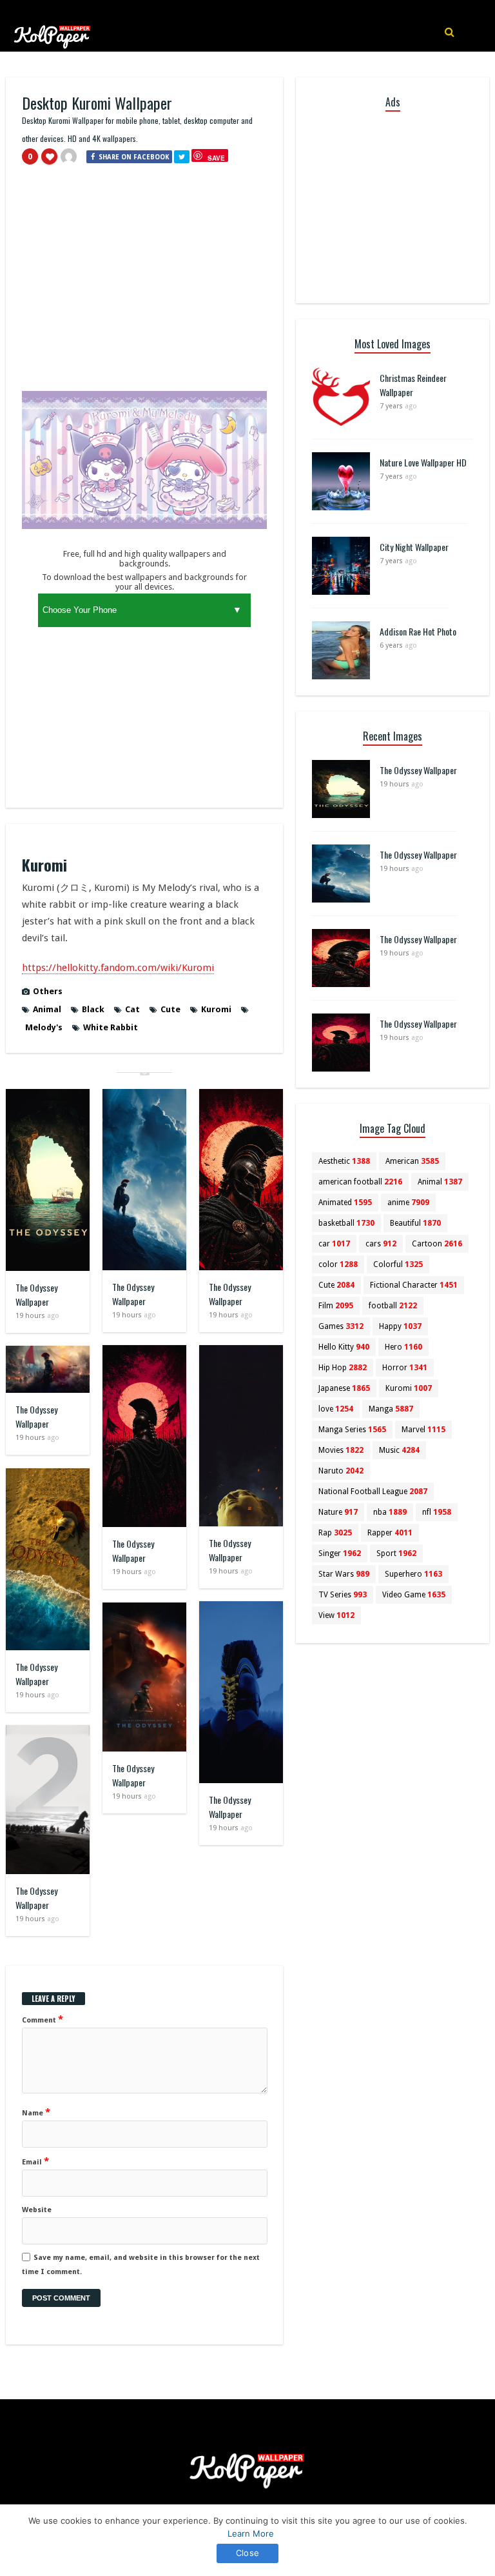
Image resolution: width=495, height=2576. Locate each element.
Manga (391, 1409)
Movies (341, 1450)
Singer (340, 1553)
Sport (396, 1553)
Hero (403, 1347)
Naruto (341, 1471)
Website (37, 2210)
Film (336, 1306)
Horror (405, 1368)
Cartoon (437, 1244)
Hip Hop (343, 1368)
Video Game (414, 1595)
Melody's (44, 1027)
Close (247, 2553)
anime (408, 1203)
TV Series (343, 1595)
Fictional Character (414, 1285)
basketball (346, 1223)
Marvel (423, 1430)
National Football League (373, 1492)
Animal (47, 1009)
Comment (43, 2019)
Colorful (398, 1264)
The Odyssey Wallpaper (36, 1294)
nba (390, 1512)
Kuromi (216, 1009)
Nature (338, 1512)
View (336, 1615)
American (412, 1161)
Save (216, 158)
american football (360, 1182)
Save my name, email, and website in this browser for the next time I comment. (141, 2265)
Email (35, 2161)
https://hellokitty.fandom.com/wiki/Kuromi (118, 968)
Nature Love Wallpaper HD (423, 462)
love (336, 1409)
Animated (345, 1203)
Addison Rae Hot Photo (418, 631)
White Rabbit (111, 1027)
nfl (437, 1512)
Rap (335, 1533)
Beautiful (415, 1223)
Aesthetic (344, 1161)
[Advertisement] (144, 284)
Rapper (390, 1533)
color (338, 1264)
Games (341, 1326)
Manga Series (352, 1430)
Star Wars (344, 1574)
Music (399, 1450)
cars (381, 1244)
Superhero (413, 1574)
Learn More (251, 2533)
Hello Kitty (344, 1347)
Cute (170, 1009)
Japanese (344, 1388)
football (393, 1306)
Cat (132, 1009)
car (334, 1244)
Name (36, 2112)
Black (93, 1009)
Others (48, 991)
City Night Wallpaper (414, 547)
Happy (400, 1326)
